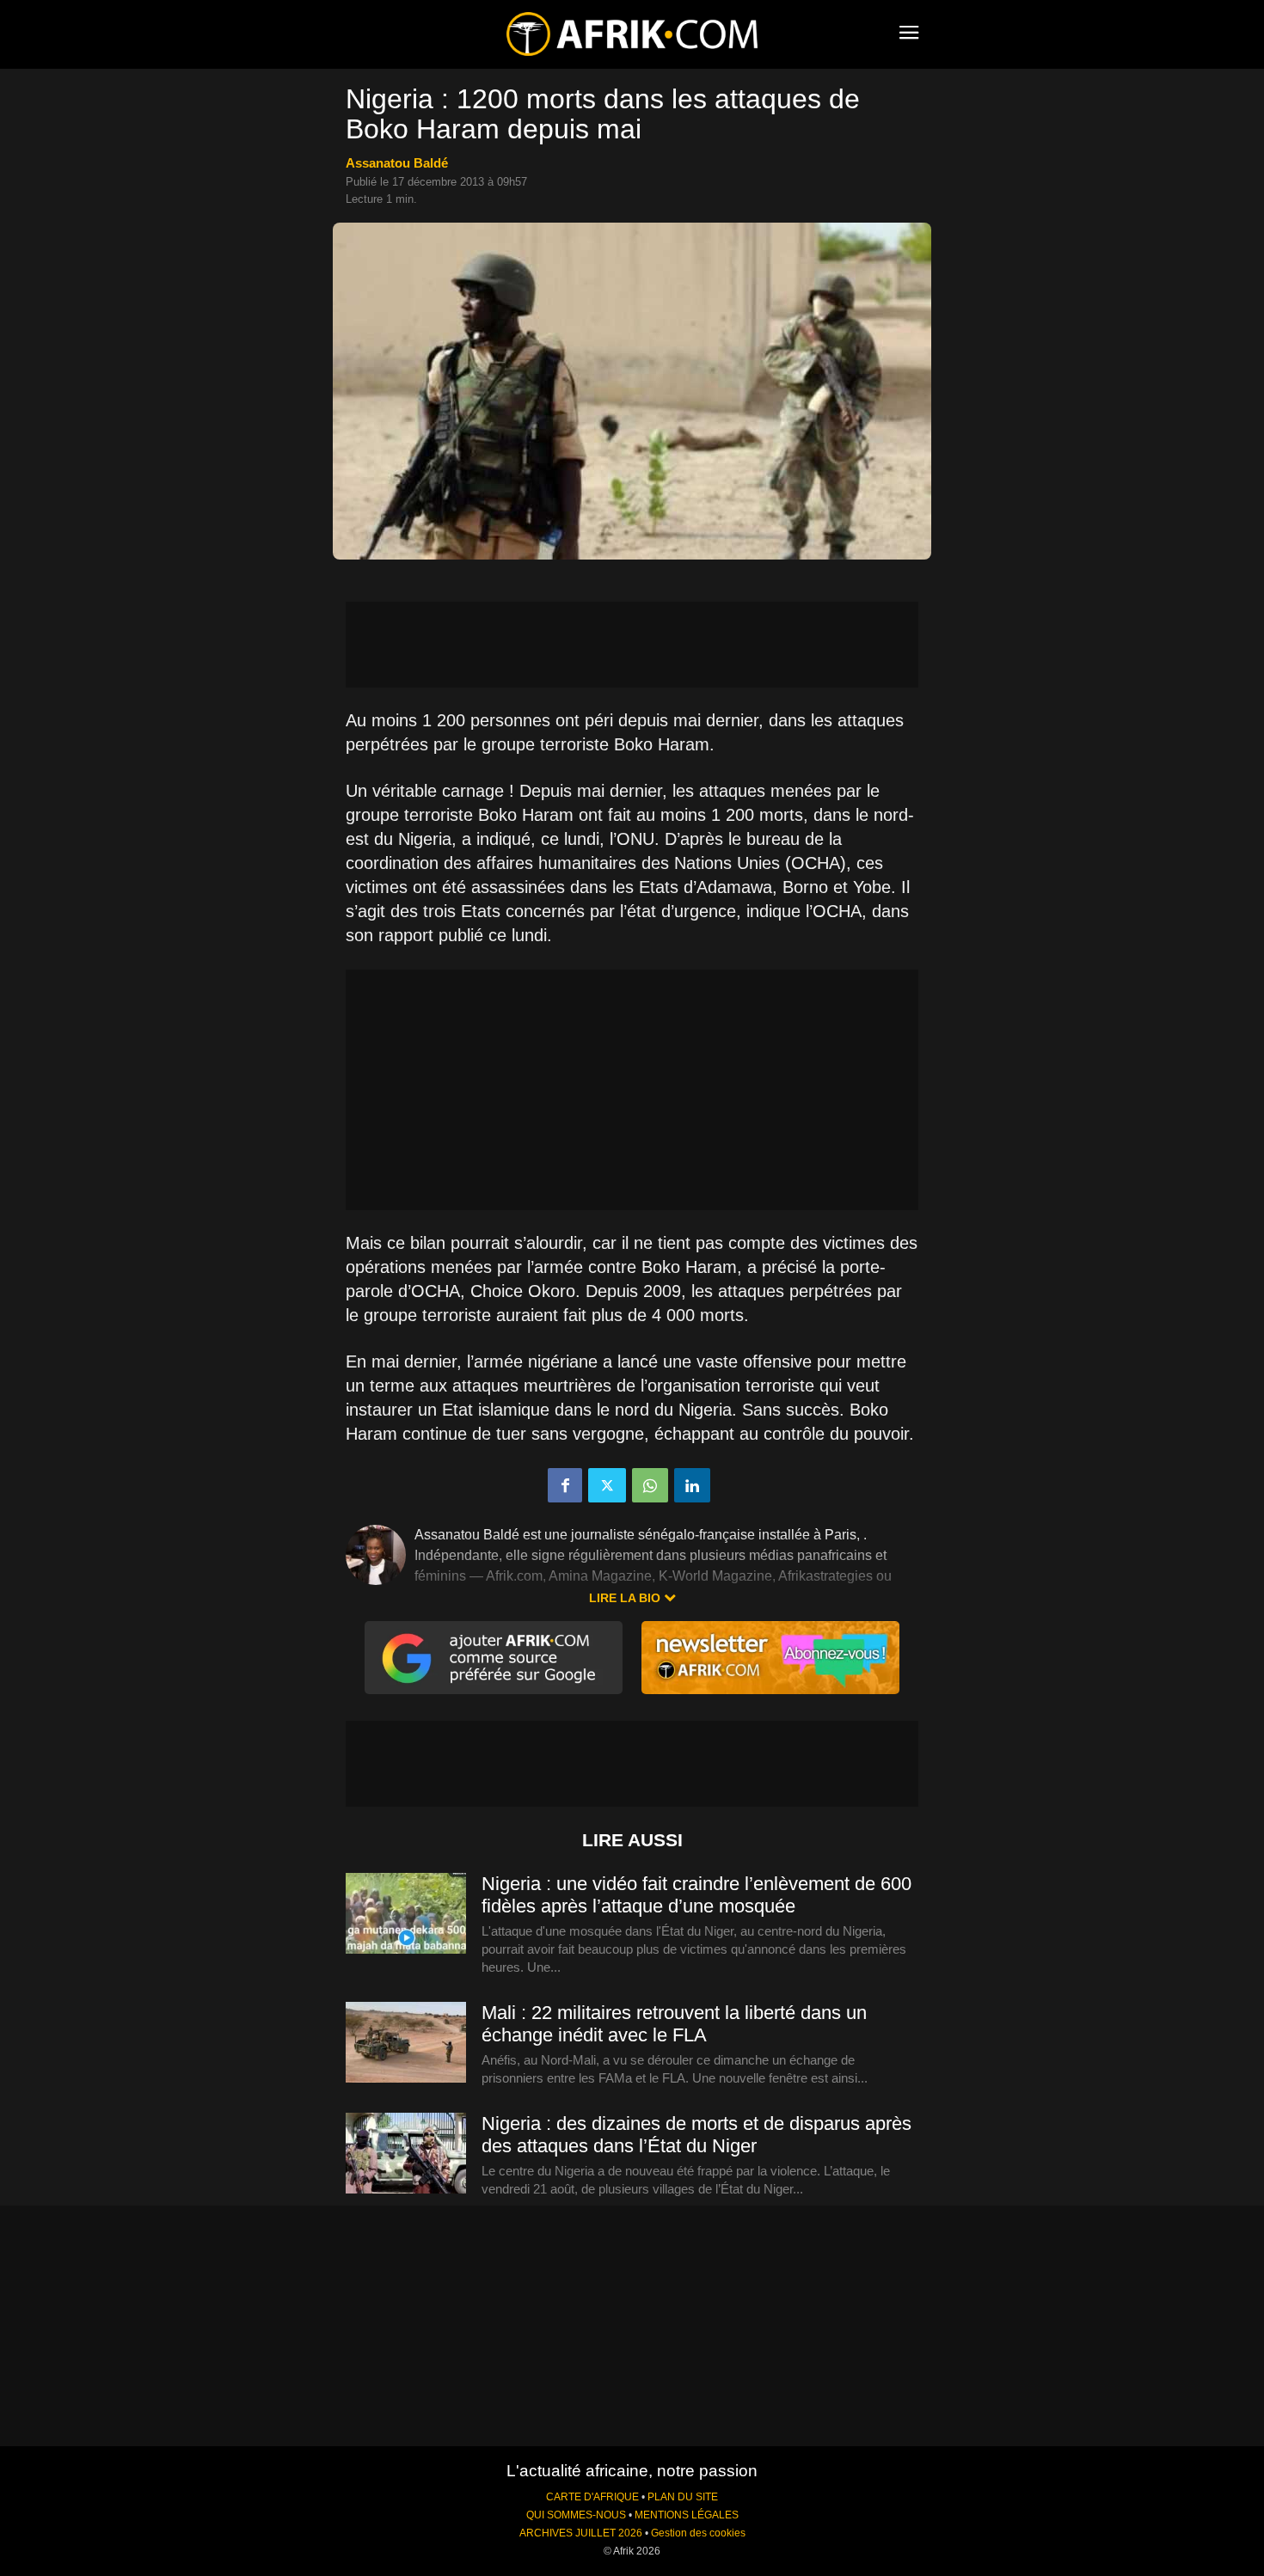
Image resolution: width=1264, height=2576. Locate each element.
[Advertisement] (632, 645)
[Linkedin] (692, 1485)
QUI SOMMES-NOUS (576, 2515)
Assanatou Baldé (397, 163)
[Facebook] (565, 1485)
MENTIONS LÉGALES (687, 2515)
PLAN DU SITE (683, 2497)
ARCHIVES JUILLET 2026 (581, 2533)
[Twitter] (607, 1485)
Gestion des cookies (698, 2533)
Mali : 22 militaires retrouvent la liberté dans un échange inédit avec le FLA (674, 2024)
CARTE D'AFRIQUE (592, 2497)
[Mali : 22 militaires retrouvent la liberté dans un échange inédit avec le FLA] (406, 2043)
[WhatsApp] (650, 1485)
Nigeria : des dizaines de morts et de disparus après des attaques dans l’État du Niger (696, 2135)
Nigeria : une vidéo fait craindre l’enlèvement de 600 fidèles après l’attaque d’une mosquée (696, 1895)
